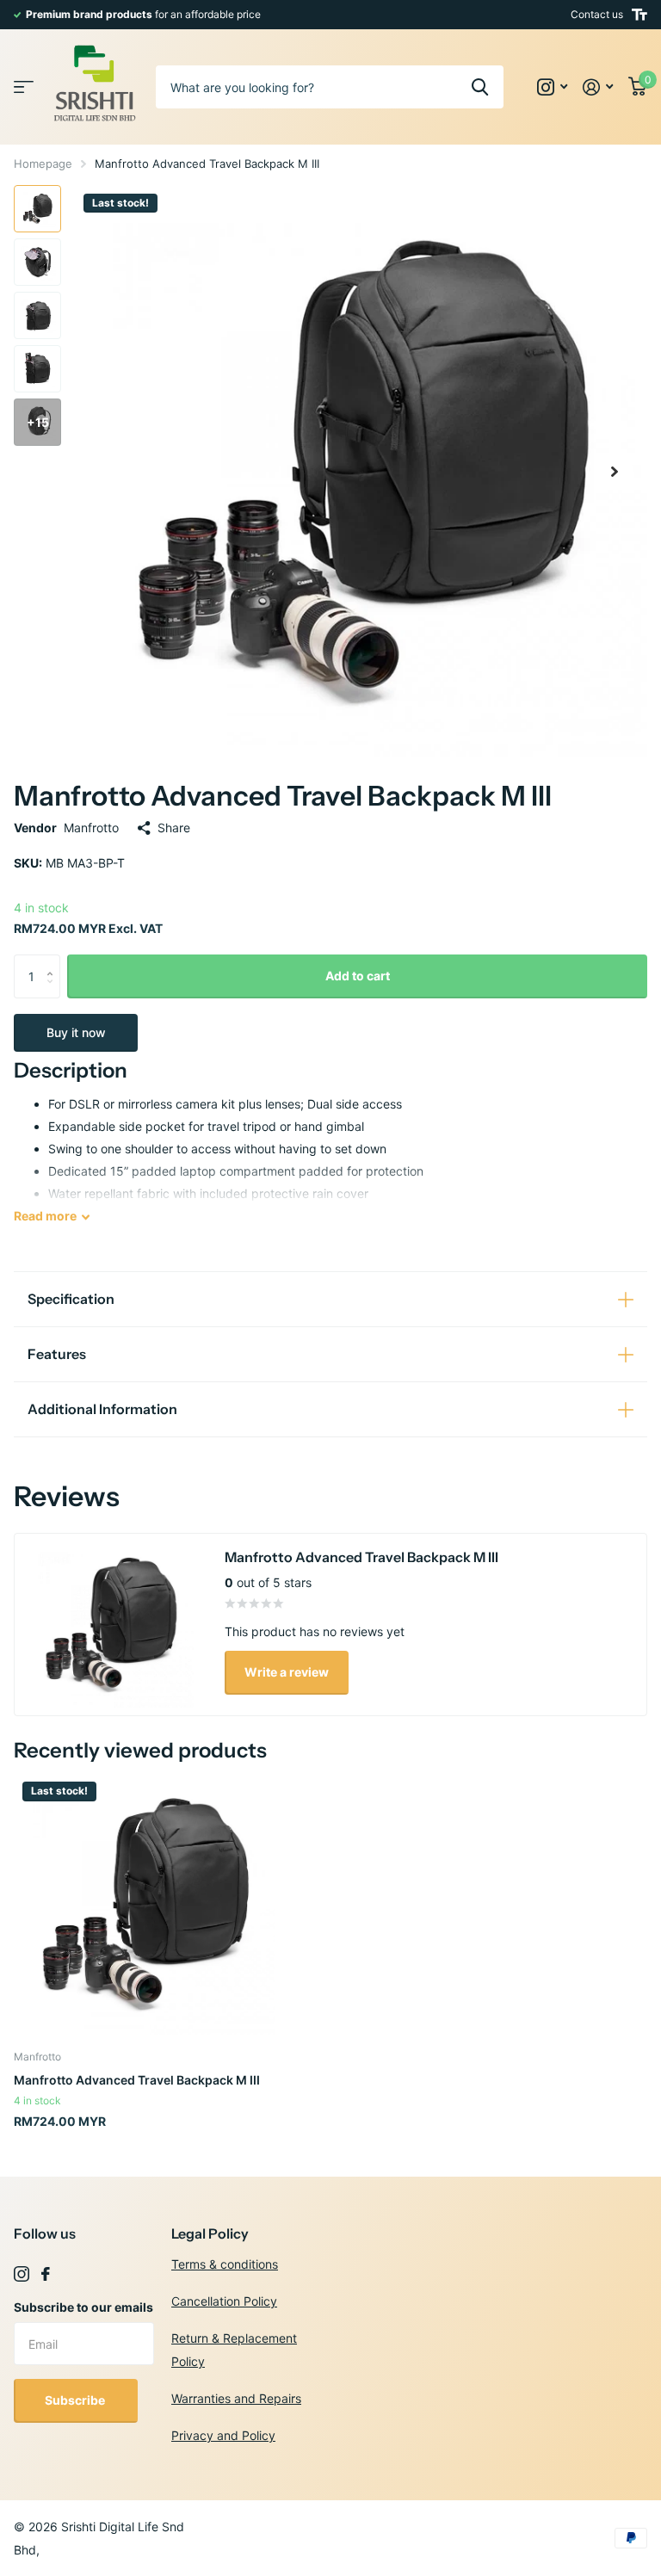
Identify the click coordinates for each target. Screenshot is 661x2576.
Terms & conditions (225, 2264)
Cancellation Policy (224, 2301)
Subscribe (76, 2400)
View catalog (24, 87)
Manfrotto (91, 828)
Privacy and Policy (223, 2435)
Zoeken (480, 87)
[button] (615, 471)
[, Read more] (552, 87)
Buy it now (76, 1032)
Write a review (287, 1672)
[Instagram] (22, 2274)
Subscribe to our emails (83, 2307)
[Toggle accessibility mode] (639, 15)
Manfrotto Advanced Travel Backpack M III (137, 2080)
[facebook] (46, 2274)
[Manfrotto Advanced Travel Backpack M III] (145, 1904)
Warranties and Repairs (236, 2398)
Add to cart (358, 976)
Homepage (43, 164)
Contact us (597, 14)
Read (45, 1216)
